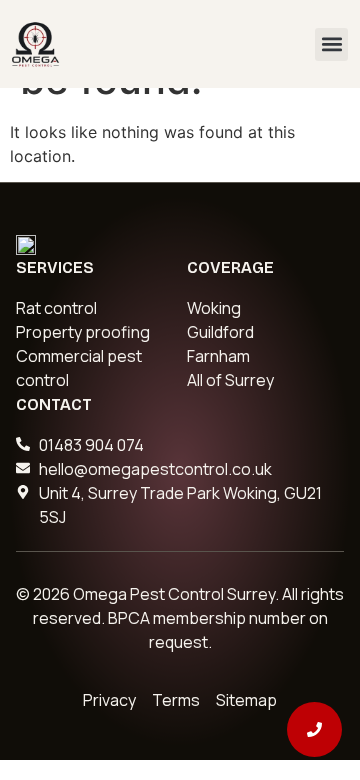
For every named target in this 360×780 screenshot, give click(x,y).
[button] (331, 44)
